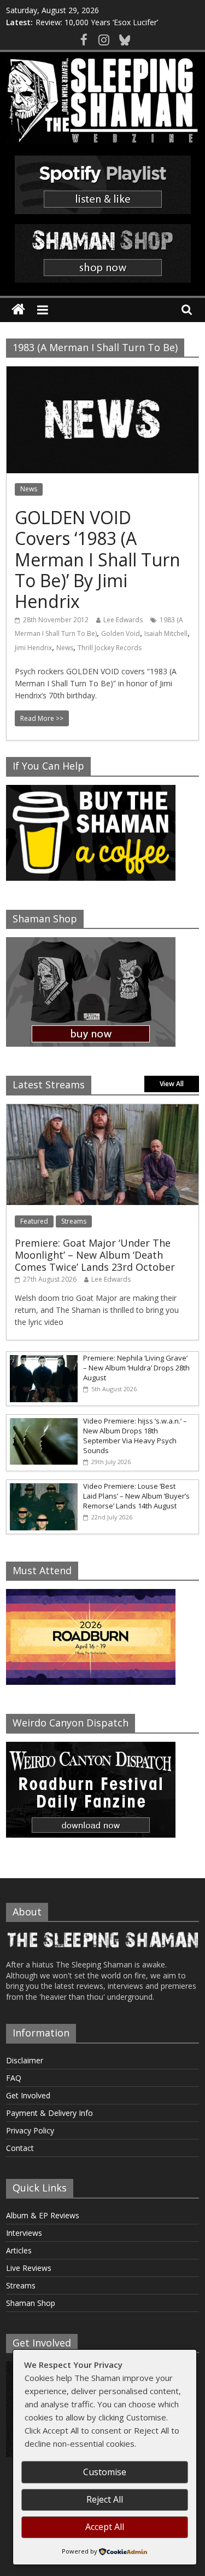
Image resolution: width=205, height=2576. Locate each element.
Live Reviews (29, 2268)
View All (172, 1084)
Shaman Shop (31, 2303)
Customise (105, 2472)
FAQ (14, 2078)
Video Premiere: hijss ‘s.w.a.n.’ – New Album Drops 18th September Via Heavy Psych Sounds (135, 1436)
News (29, 489)
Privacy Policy (30, 2130)
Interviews (24, 2233)
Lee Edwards (123, 620)
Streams (74, 1221)
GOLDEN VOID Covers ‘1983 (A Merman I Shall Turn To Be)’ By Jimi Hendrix (98, 560)
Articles (19, 2250)
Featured (34, 1221)
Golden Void (121, 633)
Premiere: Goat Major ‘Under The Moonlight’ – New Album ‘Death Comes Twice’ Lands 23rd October (95, 1255)
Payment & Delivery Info (49, 2113)
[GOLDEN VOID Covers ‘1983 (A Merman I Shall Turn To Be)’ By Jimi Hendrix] (102, 373)
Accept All (105, 2527)
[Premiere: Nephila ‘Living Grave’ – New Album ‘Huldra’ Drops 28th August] (42, 1358)
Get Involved (28, 2095)
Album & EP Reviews (43, 2215)
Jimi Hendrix (33, 648)
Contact (20, 2148)
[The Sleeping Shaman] (18, 310)
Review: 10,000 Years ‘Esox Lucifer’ (97, 22)
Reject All (105, 2499)
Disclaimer (25, 2060)
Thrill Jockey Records (110, 648)
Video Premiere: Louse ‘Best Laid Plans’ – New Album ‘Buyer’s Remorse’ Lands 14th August (136, 1496)
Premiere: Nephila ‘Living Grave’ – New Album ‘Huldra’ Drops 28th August (136, 1368)
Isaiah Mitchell (166, 633)
